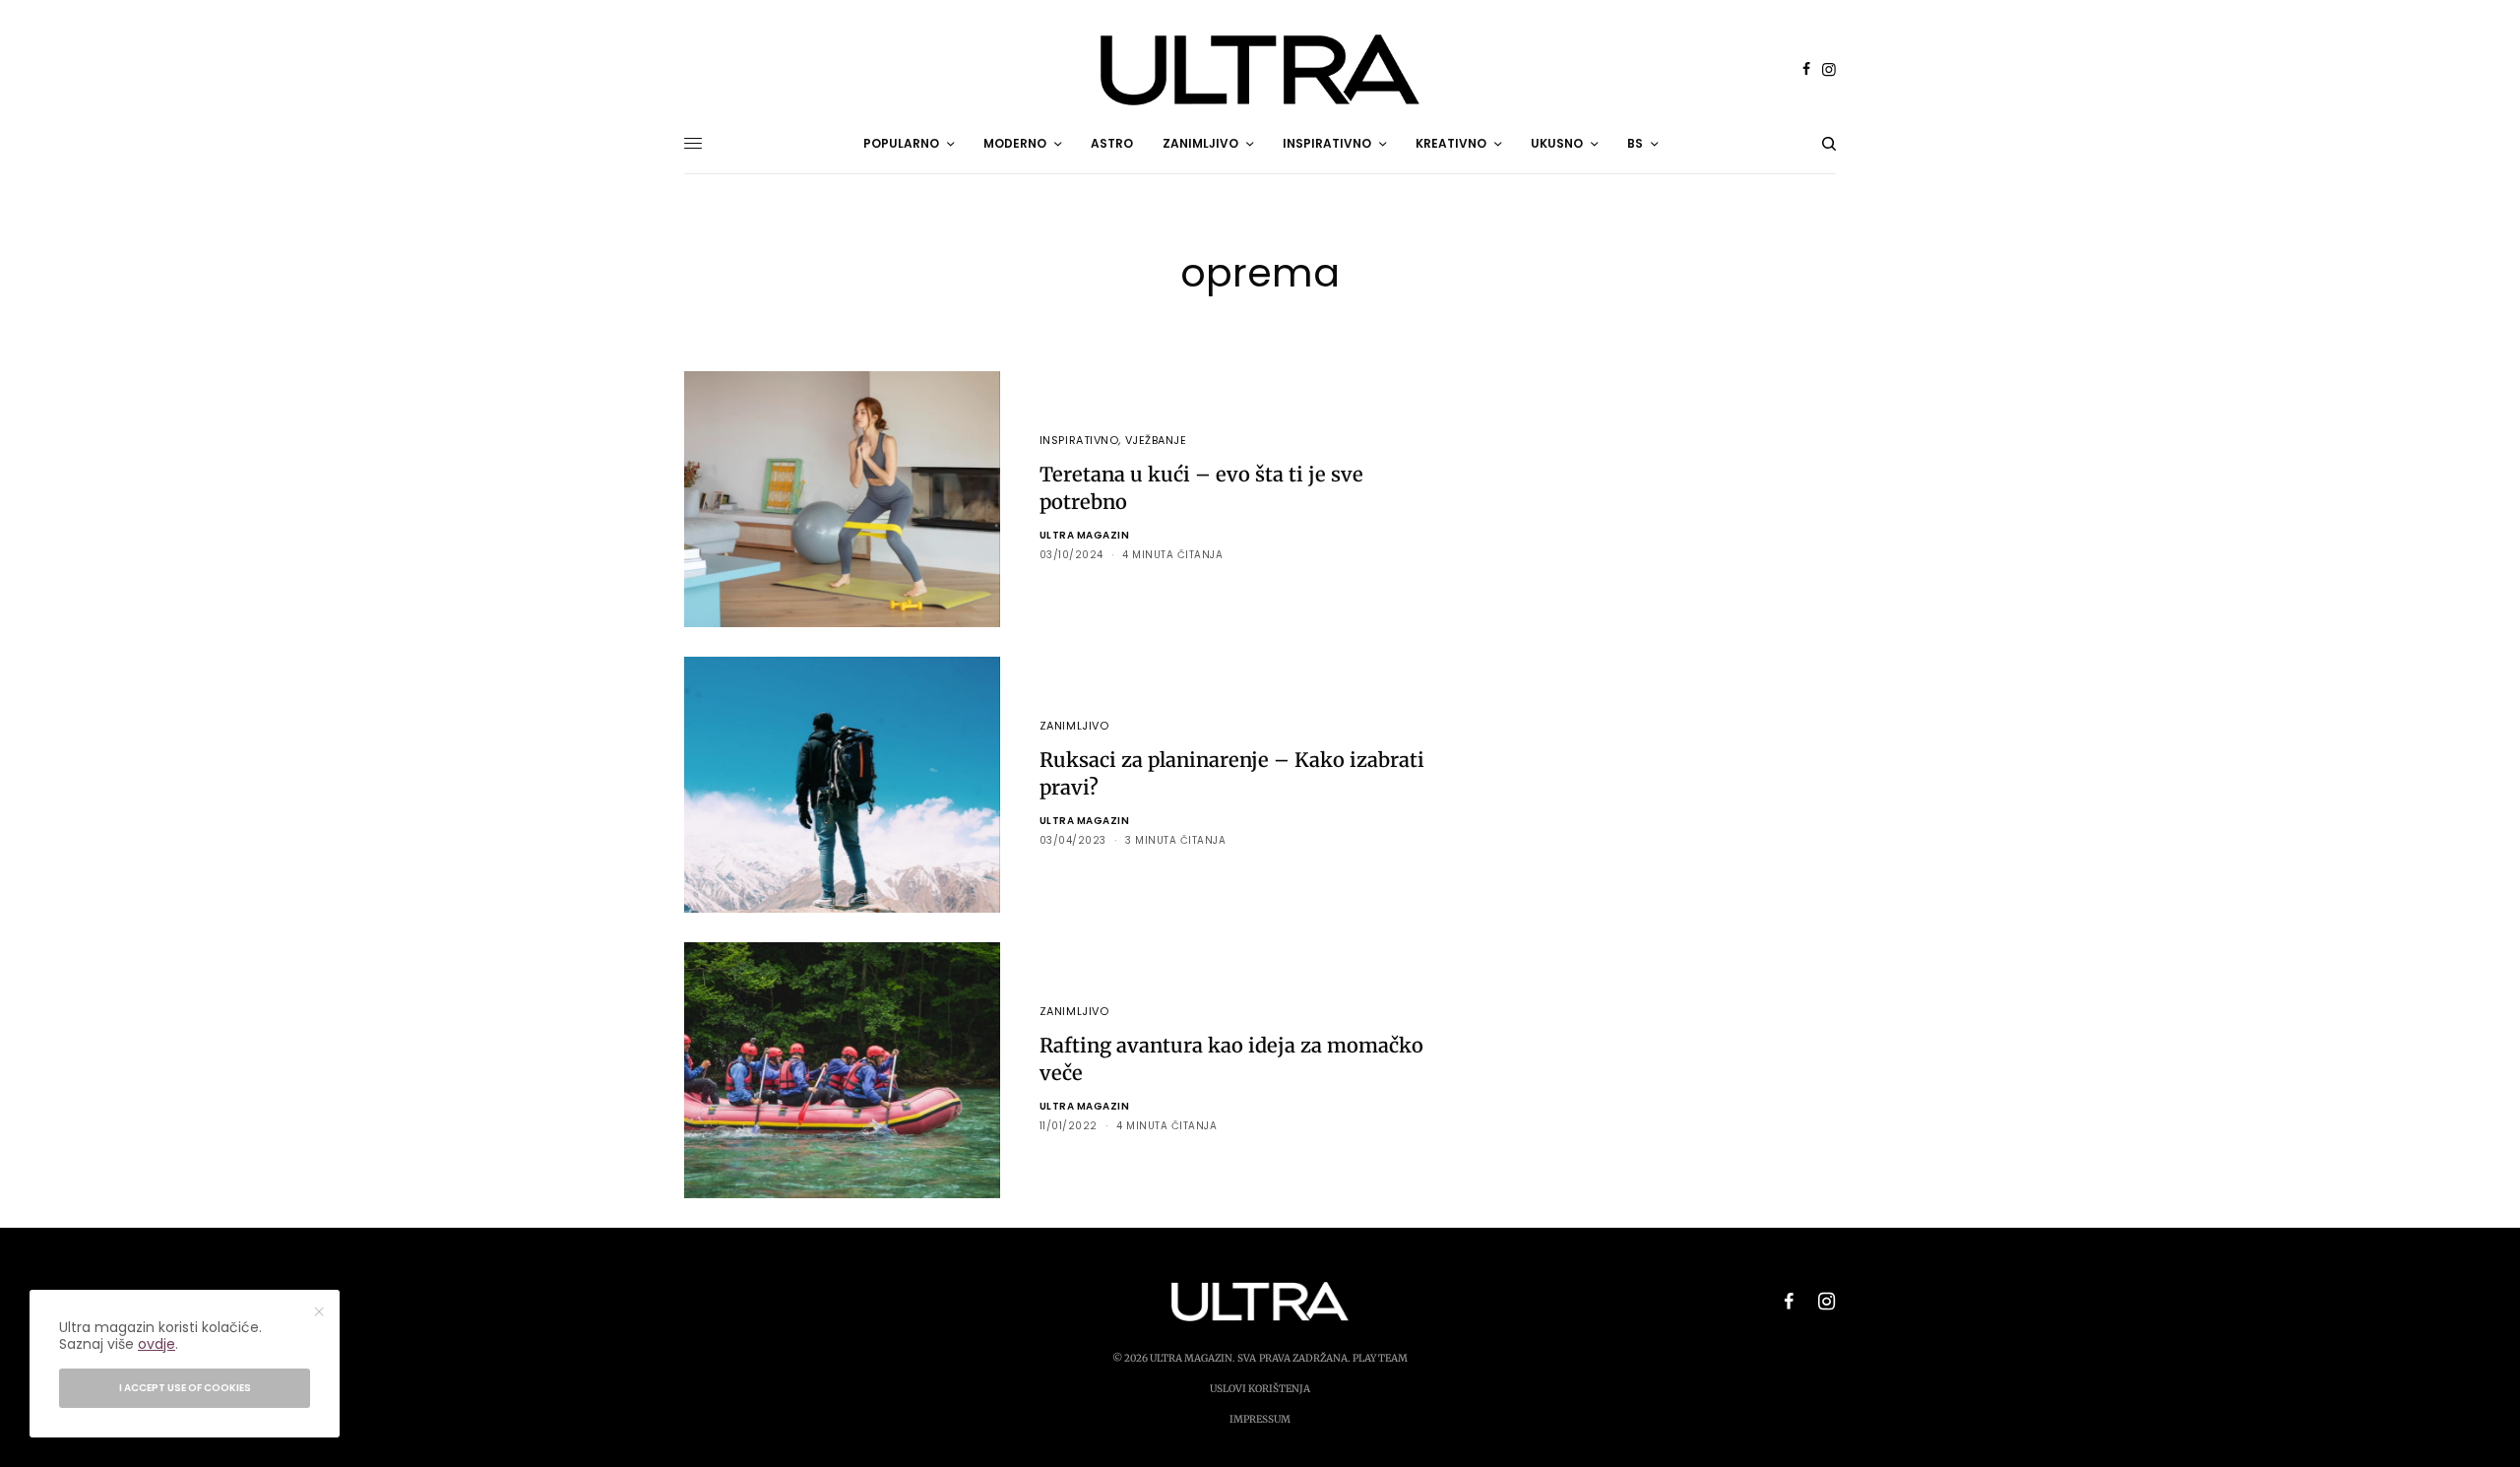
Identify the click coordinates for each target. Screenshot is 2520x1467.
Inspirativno (1079, 440)
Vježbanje (1156, 440)
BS (1635, 143)
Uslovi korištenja (1260, 1389)
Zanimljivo (1074, 726)
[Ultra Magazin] (1260, 70)
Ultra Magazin (1085, 535)
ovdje (157, 1344)
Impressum (1260, 1419)
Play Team (1380, 1358)
